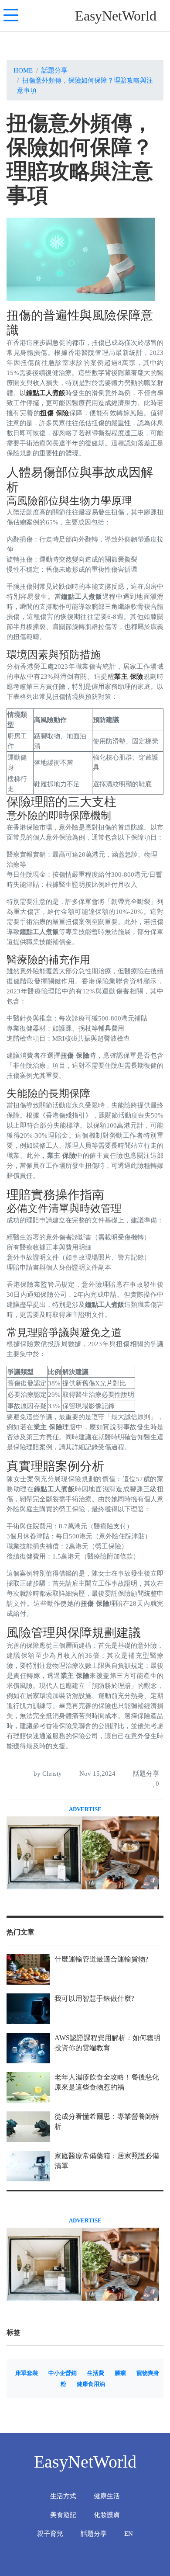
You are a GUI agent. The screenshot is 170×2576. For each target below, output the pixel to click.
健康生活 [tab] (107, 2496)
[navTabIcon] (11, 16)
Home (23, 70)
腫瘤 (120, 2373)
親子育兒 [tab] (50, 2533)
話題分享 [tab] (94, 2533)
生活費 (96, 2373)
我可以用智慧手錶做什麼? (94, 1998)
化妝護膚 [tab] (107, 2515)
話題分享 (54, 70)
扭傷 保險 (54, 413)
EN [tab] (129, 2533)
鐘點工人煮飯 (46, 393)
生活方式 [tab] (63, 2496)
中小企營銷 (63, 2373)
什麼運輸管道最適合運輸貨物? (101, 1959)
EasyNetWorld (116, 16)
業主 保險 (129, 676)
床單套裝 (27, 2373)
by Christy (47, 1773)
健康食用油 (91, 2384)
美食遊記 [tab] (63, 2515)
